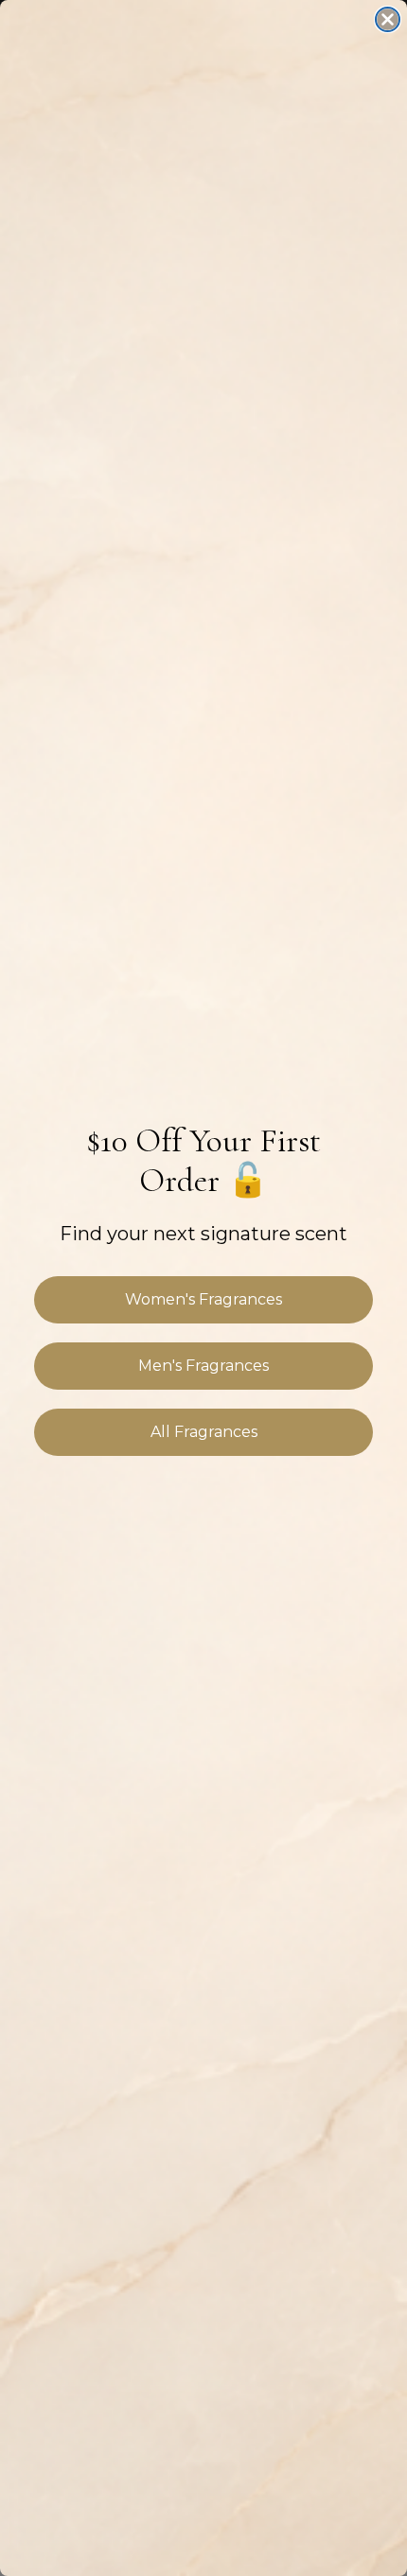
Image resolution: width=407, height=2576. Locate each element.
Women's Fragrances (203, 1299)
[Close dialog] (388, 19)
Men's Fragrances (203, 1366)
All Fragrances (204, 1432)
